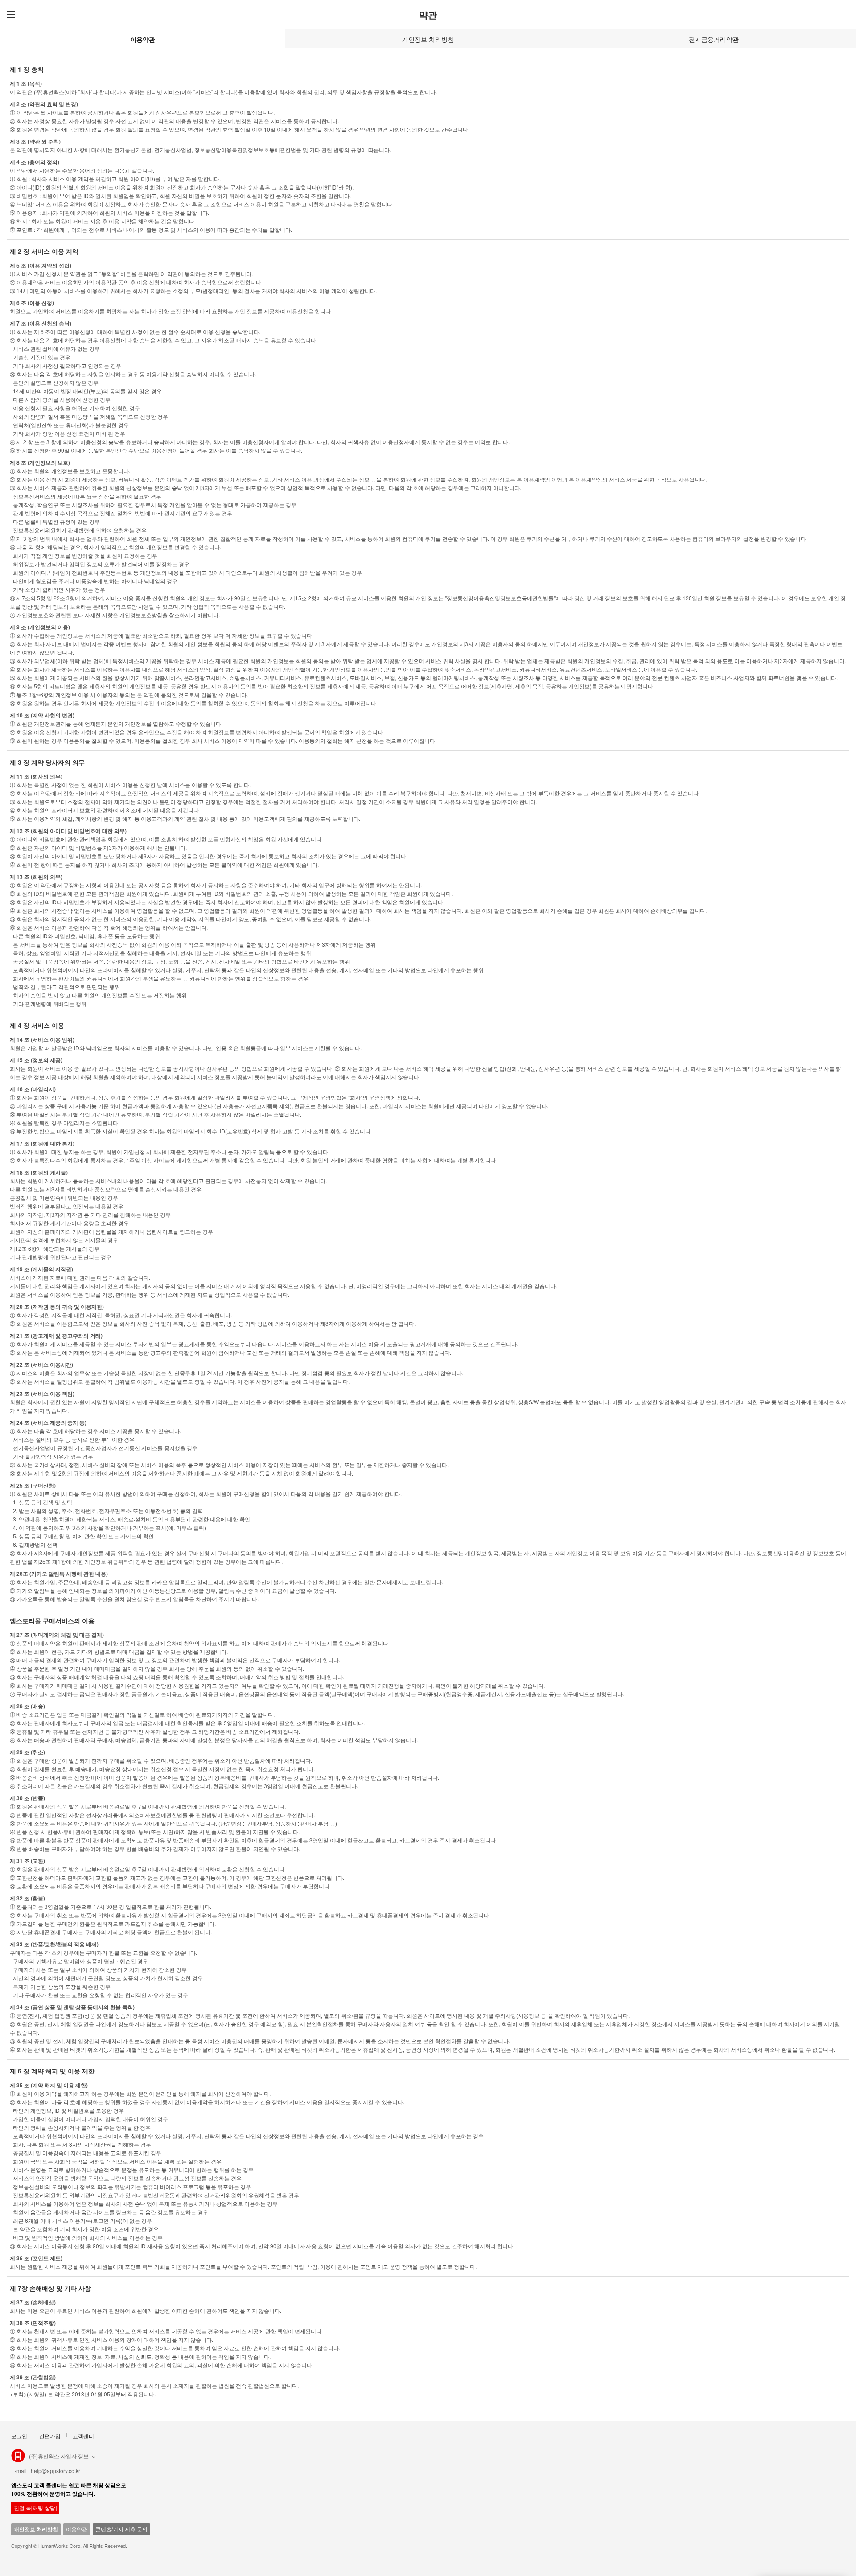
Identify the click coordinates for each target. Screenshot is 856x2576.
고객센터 (83, 2436)
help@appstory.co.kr (56, 2471)
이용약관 (143, 39)
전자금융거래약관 (714, 39)
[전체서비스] (9, 14)
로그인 (19, 2436)
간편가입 (50, 2436)
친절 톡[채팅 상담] (35, 2508)
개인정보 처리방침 (428, 39)
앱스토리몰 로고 (18, 2459)
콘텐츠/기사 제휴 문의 (121, 2529)
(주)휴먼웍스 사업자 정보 (59, 2456)
